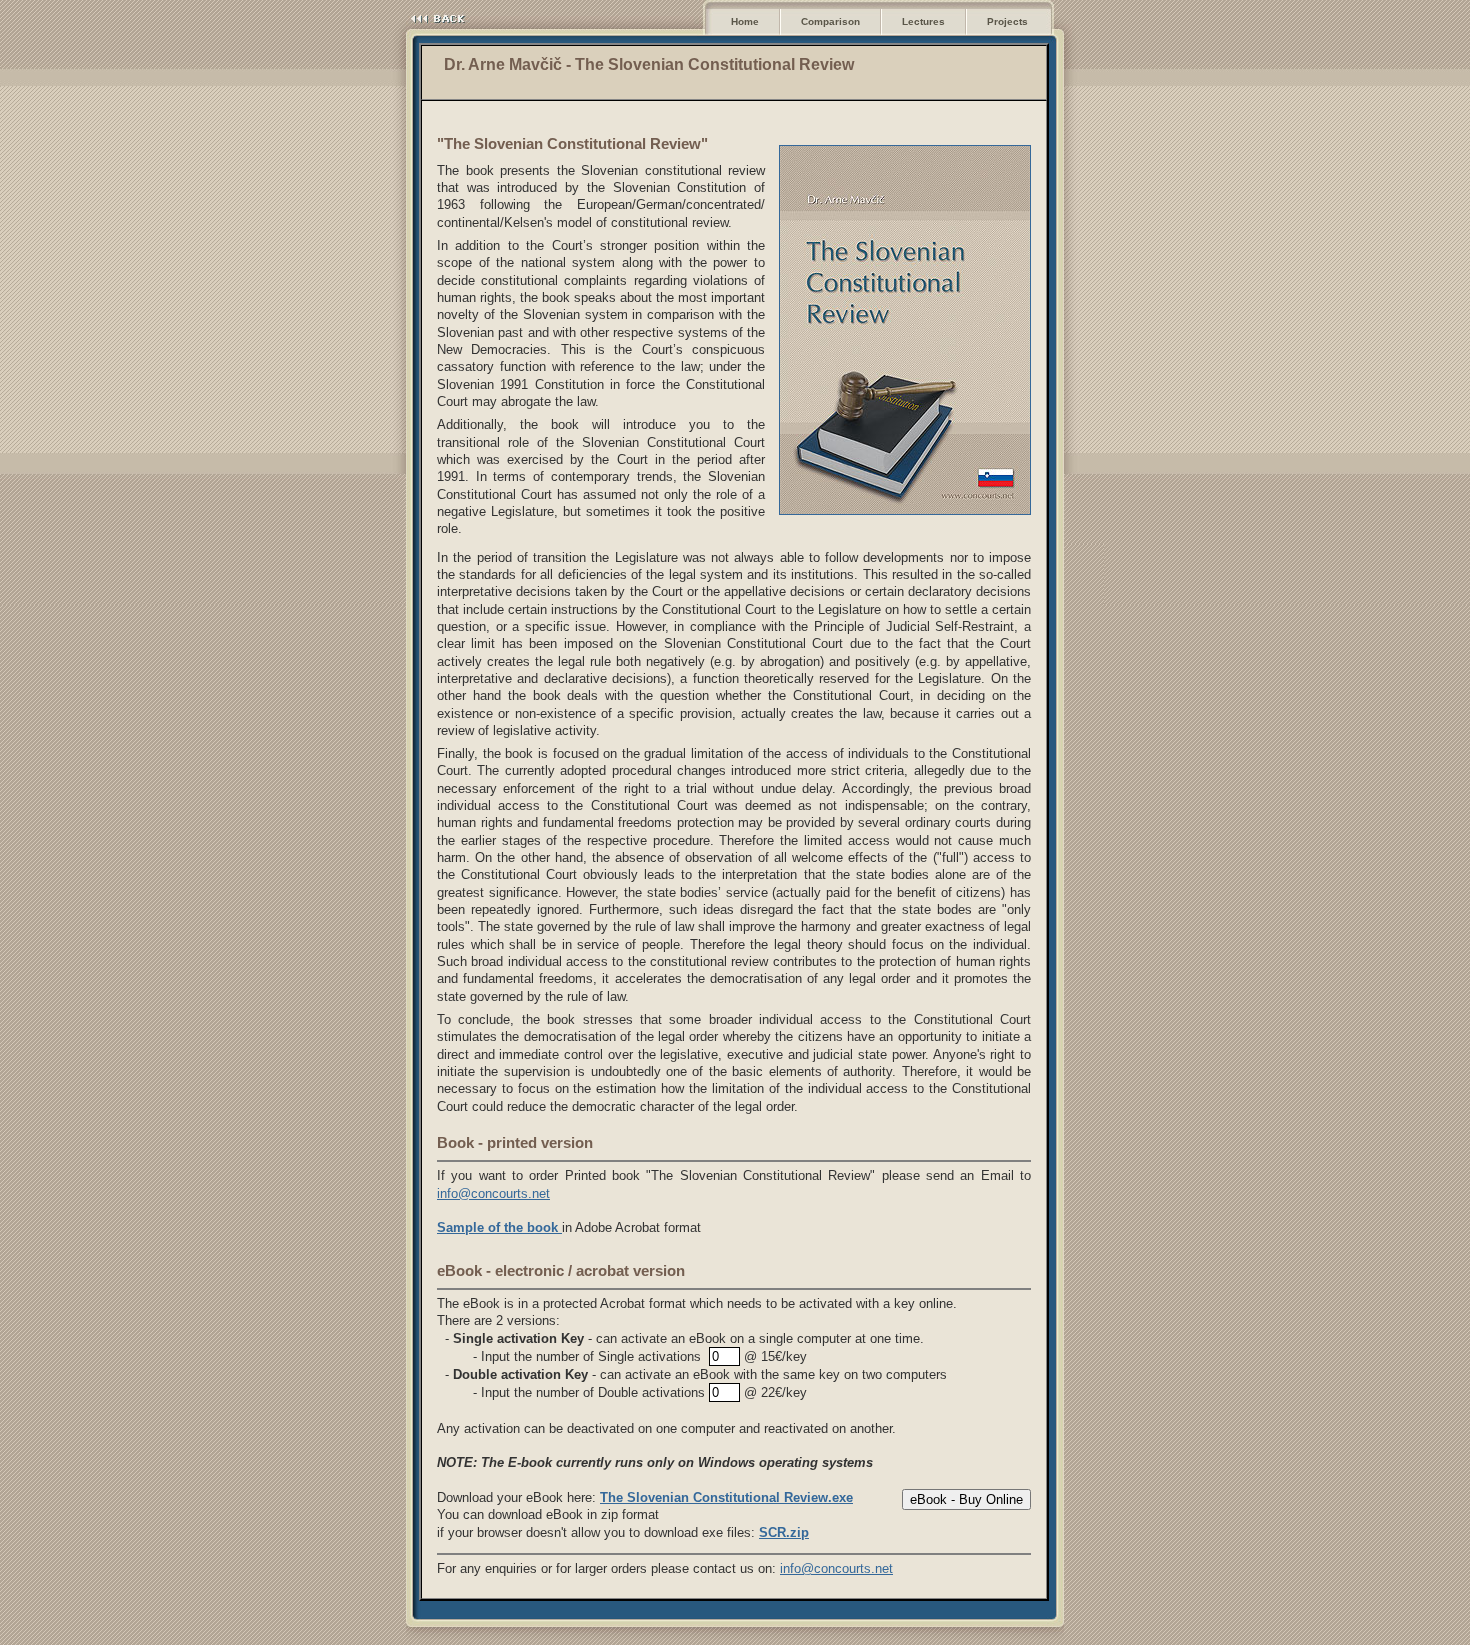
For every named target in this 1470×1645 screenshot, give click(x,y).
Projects (1007, 21)
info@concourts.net (493, 1193)
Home (745, 21)
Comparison (830, 21)
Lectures (923, 21)
